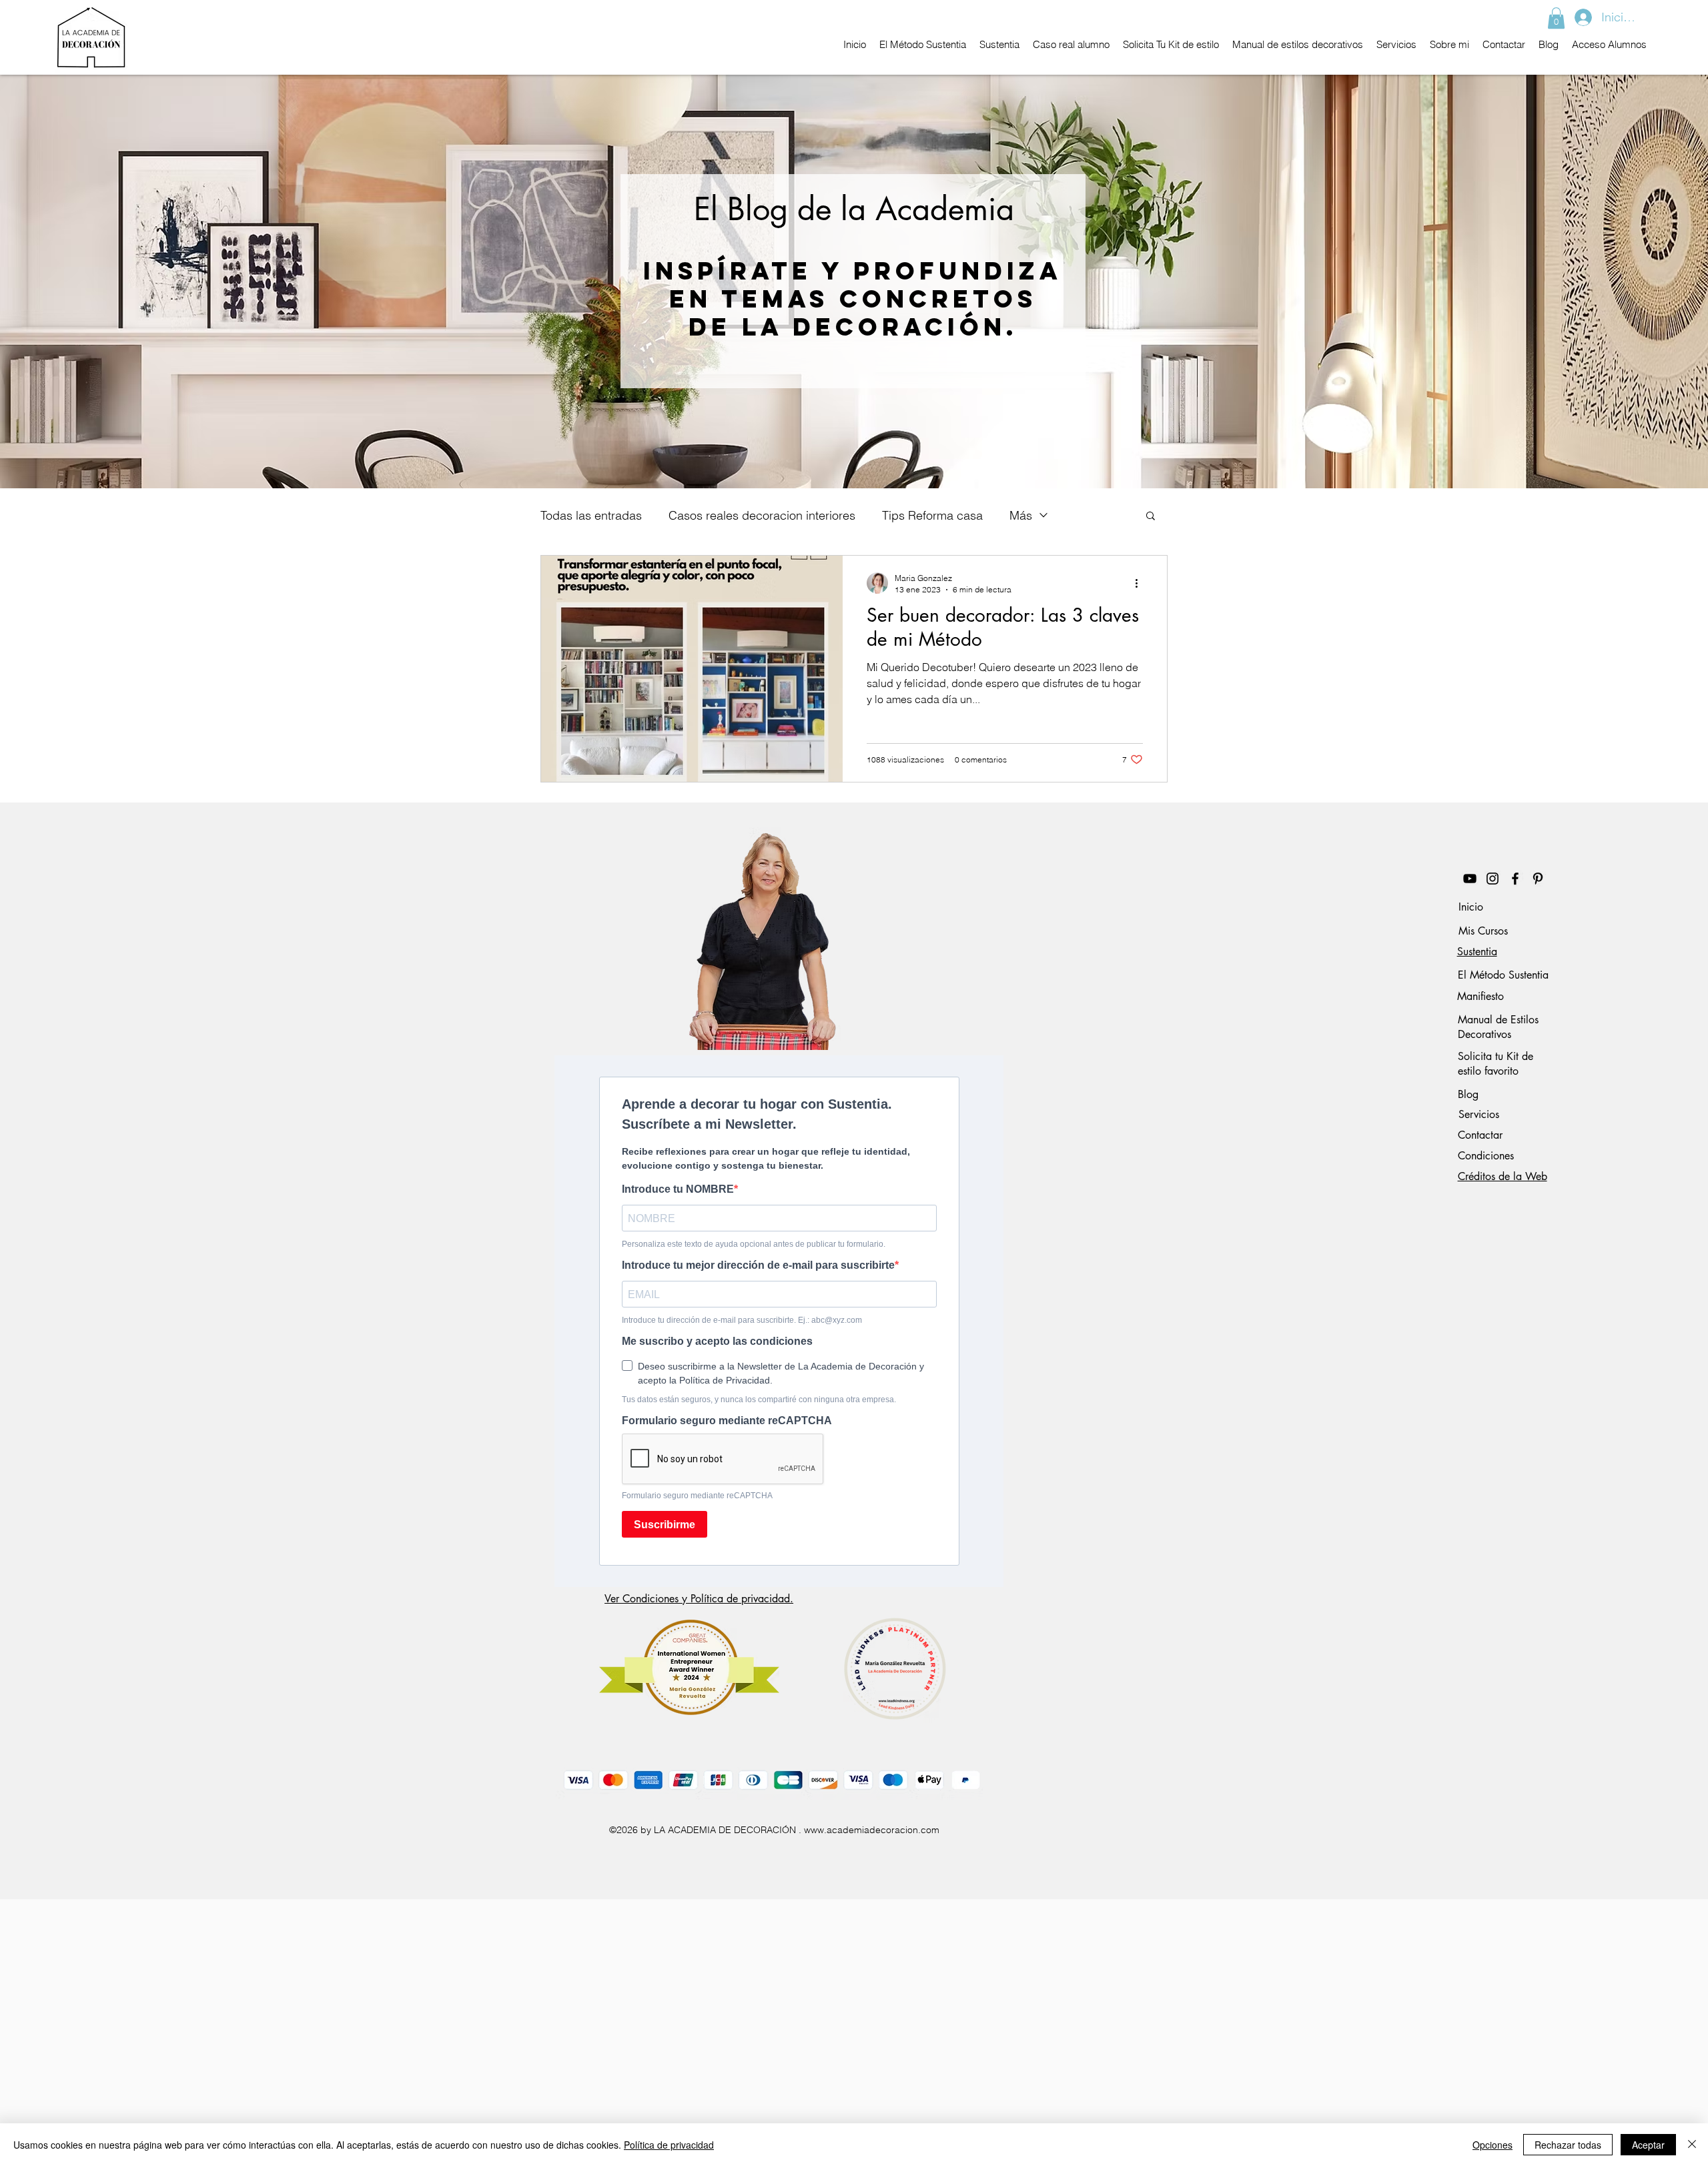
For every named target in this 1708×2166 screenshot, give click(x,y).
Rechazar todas (1568, 2145)
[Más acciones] (1141, 583)
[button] (1556, 18)
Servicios (1479, 1114)
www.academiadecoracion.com (872, 1830)
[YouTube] (1470, 879)
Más (1021, 515)
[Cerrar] (1692, 2145)
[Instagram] (1492, 879)
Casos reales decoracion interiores (762, 515)
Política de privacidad (669, 2145)
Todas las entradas (591, 515)
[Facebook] (1515, 879)
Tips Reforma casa (932, 515)
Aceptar (1648, 2145)
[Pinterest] (1538, 879)
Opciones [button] (1492, 2145)
